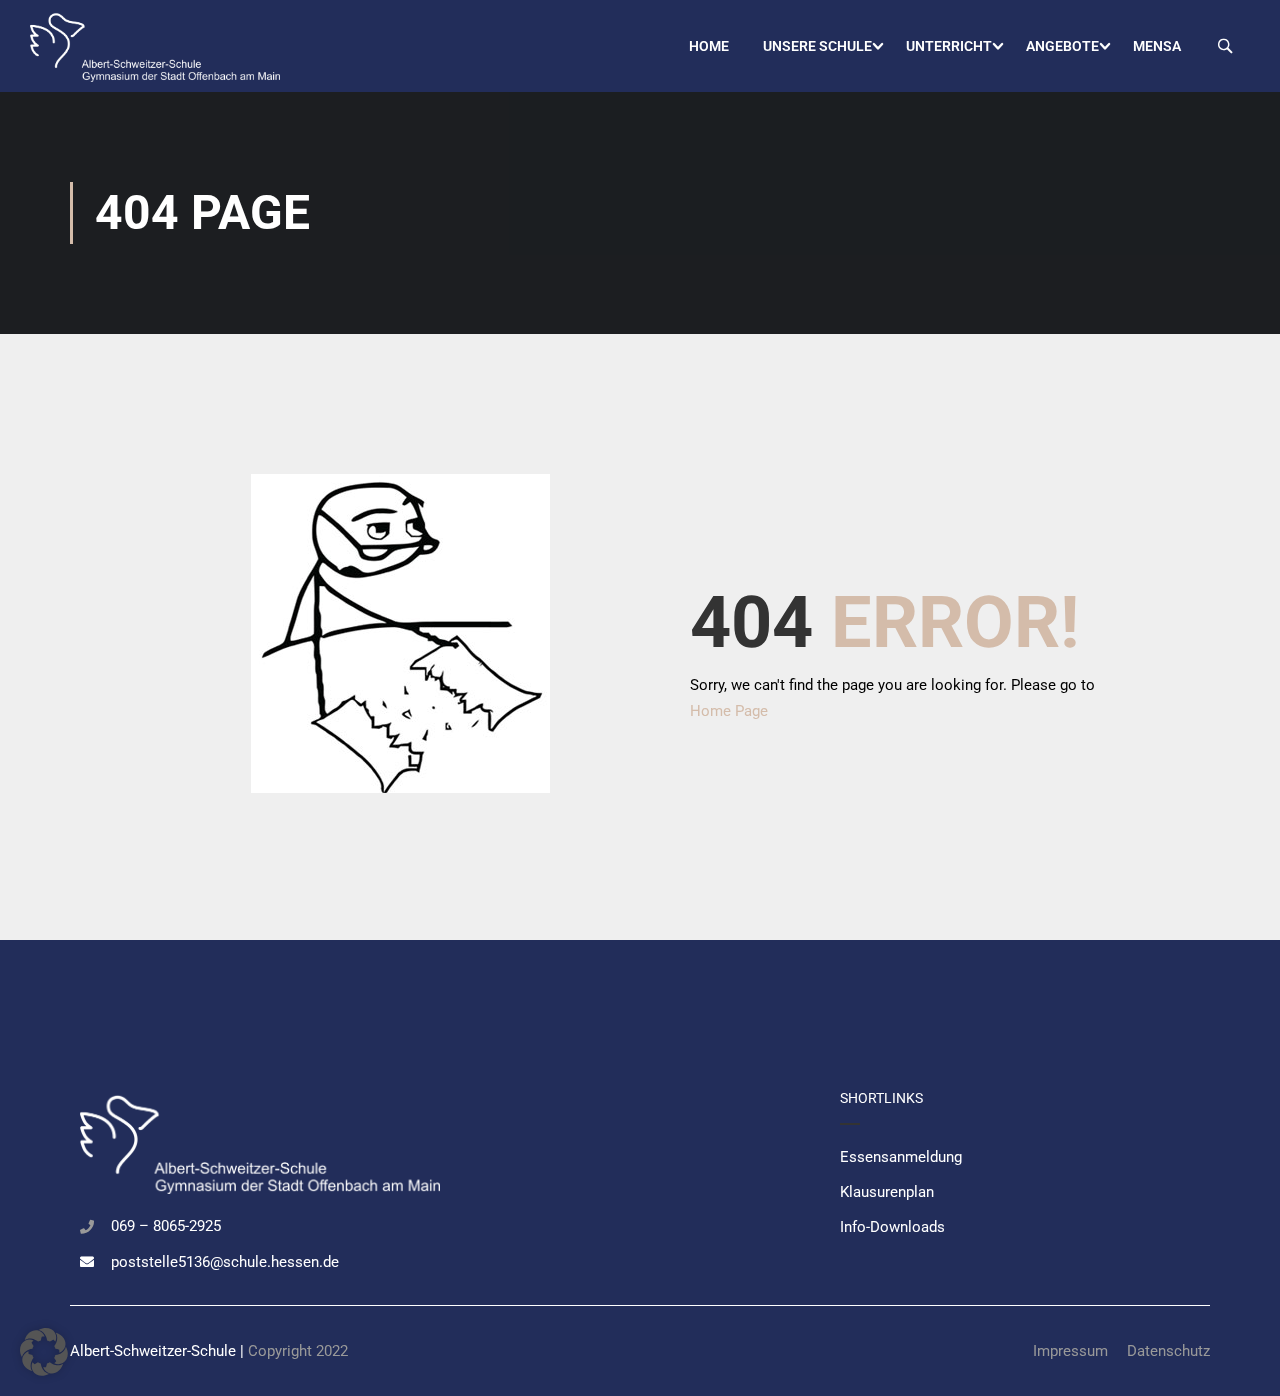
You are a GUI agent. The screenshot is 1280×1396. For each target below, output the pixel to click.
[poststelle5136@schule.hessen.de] (87, 1262)
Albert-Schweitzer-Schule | (159, 1351)
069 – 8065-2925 (166, 1226)
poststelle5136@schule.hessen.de (225, 1262)
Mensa (1157, 46)
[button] (44, 1352)
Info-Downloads (892, 1227)
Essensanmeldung (901, 1157)
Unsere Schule (817, 46)
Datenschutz (1168, 1351)
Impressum (1070, 1351)
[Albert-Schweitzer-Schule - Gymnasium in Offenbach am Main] (155, 46)
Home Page (729, 711)
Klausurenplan (887, 1192)
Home (709, 46)
